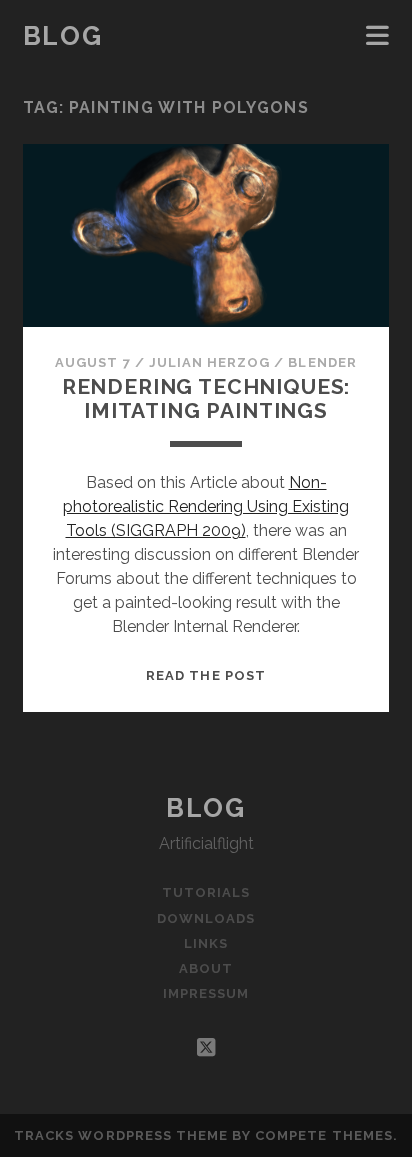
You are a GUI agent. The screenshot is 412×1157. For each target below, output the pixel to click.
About (206, 968)
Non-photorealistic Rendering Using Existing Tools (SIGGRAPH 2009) (206, 506)
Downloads (206, 918)
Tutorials (206, 892)
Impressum (206, 993)
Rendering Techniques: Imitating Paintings (206, 398)
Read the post (206, 675)
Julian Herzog (210, 362)
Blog (62, 36)
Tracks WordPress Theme (121, 1135)
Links (206, 943)
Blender (322, 362)
